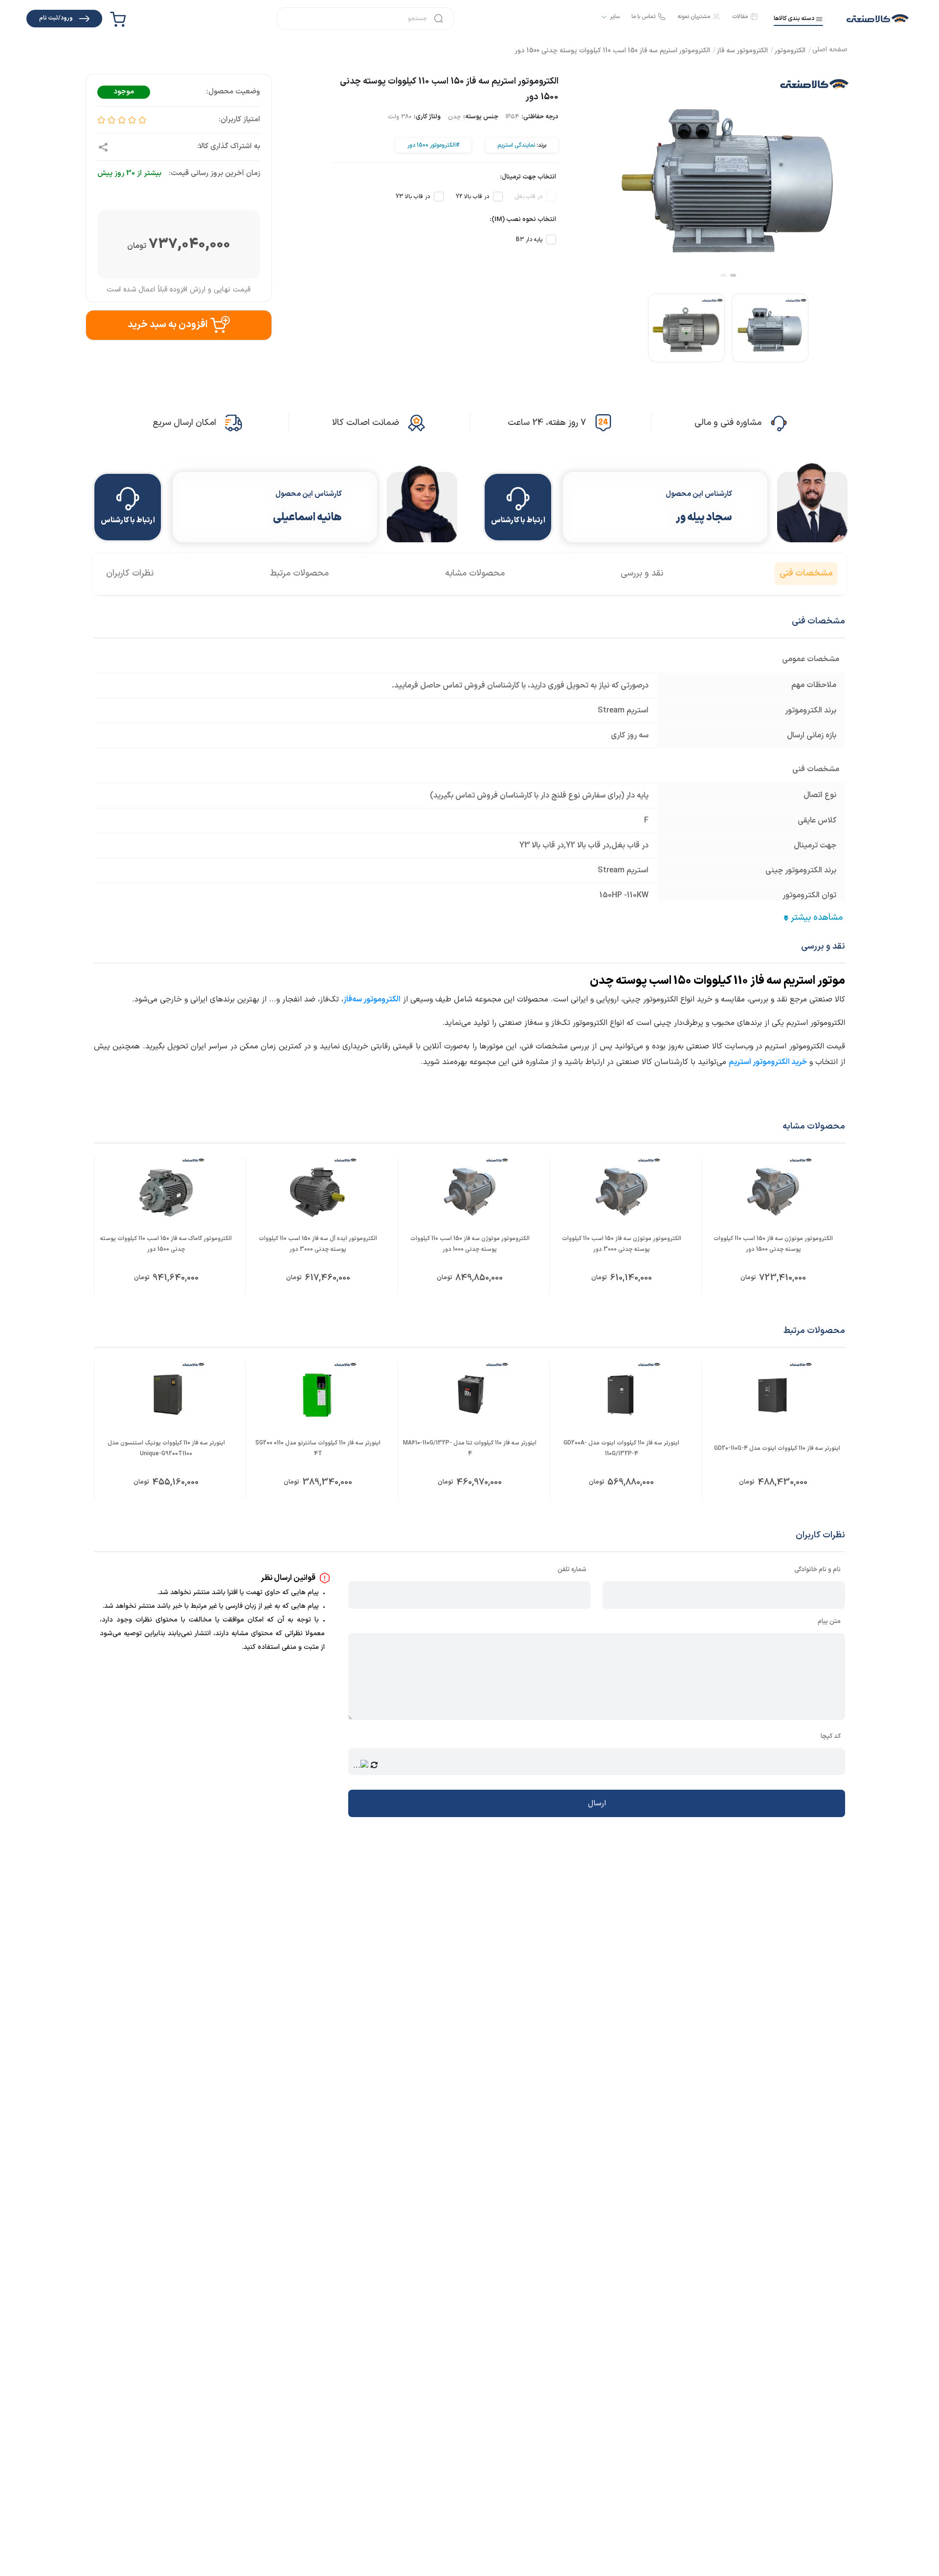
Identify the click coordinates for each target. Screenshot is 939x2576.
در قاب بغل (529, 197)
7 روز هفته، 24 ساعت (547, 423)
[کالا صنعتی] (878, 19)
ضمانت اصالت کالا (366, 423)
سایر (615, 17)
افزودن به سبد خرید (168, 325)
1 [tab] (733, 275)
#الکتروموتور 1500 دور (433, 145)
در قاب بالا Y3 (413, 197)
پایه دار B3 (529, 240)
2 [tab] (723, 275)
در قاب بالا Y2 (472, 197)
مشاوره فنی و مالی (728, 423)
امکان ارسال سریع (184, 423)
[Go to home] (830, 51)
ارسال (597, 1803)
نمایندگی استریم (516, 145)
